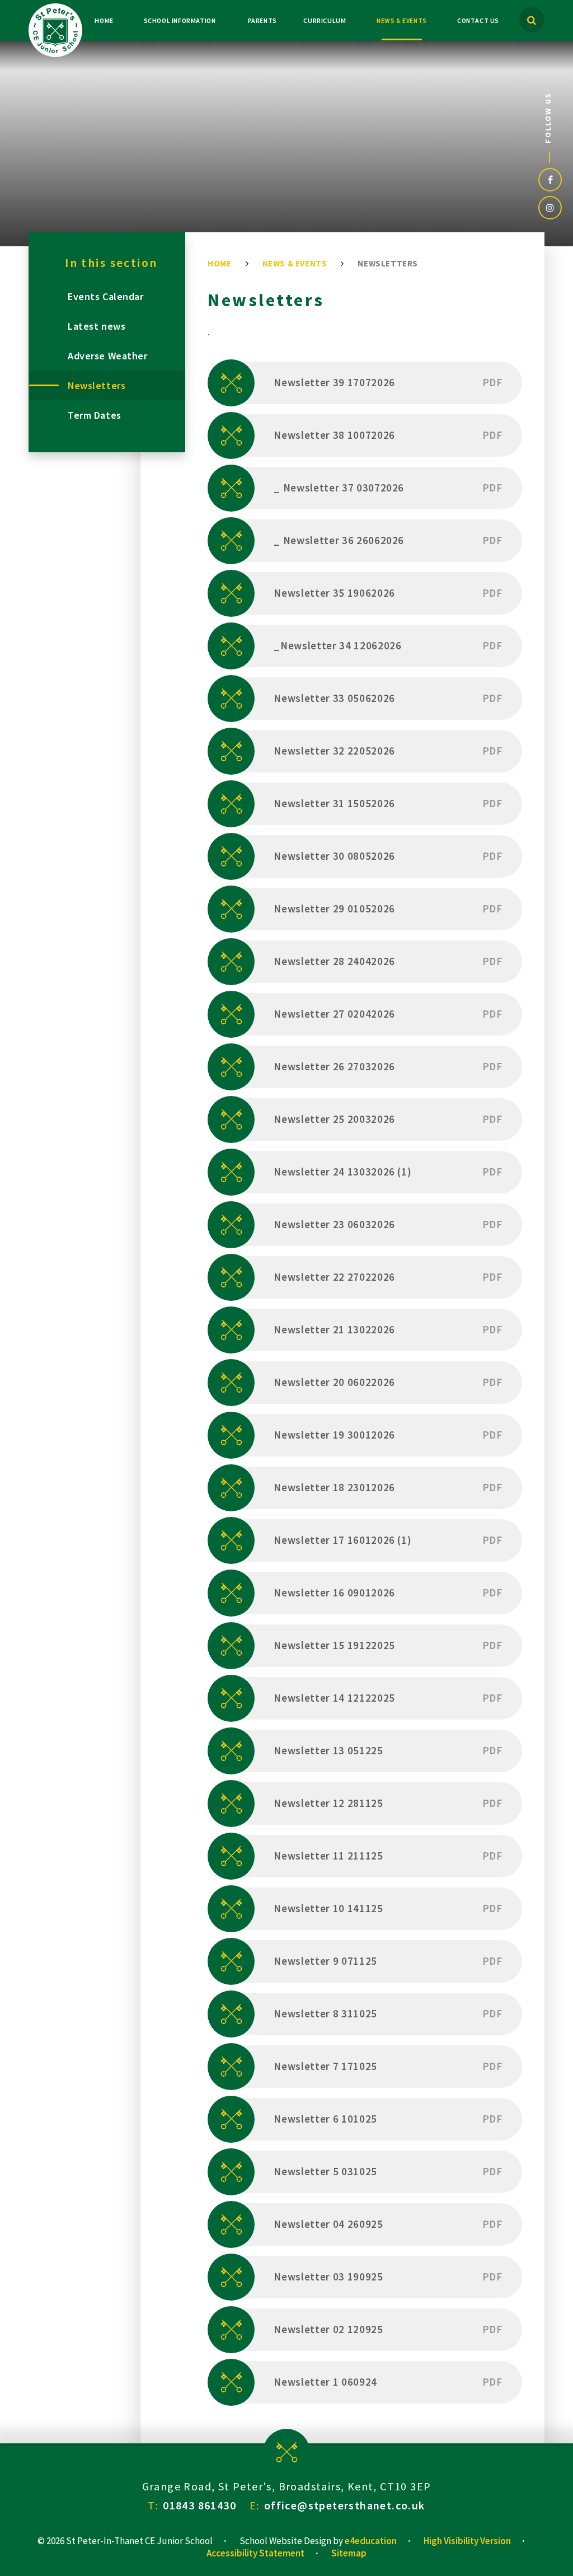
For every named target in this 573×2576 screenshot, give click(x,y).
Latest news (97, 326)
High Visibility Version (467, 2541)
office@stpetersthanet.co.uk (345, 2505)
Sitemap (349, 2553)
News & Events (295, 263)
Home (219, 263)
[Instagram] (550, 208)
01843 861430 (199, 2505)
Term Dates (94, 415)
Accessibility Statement (255, 2553)
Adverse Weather (107, 356)
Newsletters (388, 263)
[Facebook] (550, 180)
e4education (371, 2541)
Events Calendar (105, 296)
